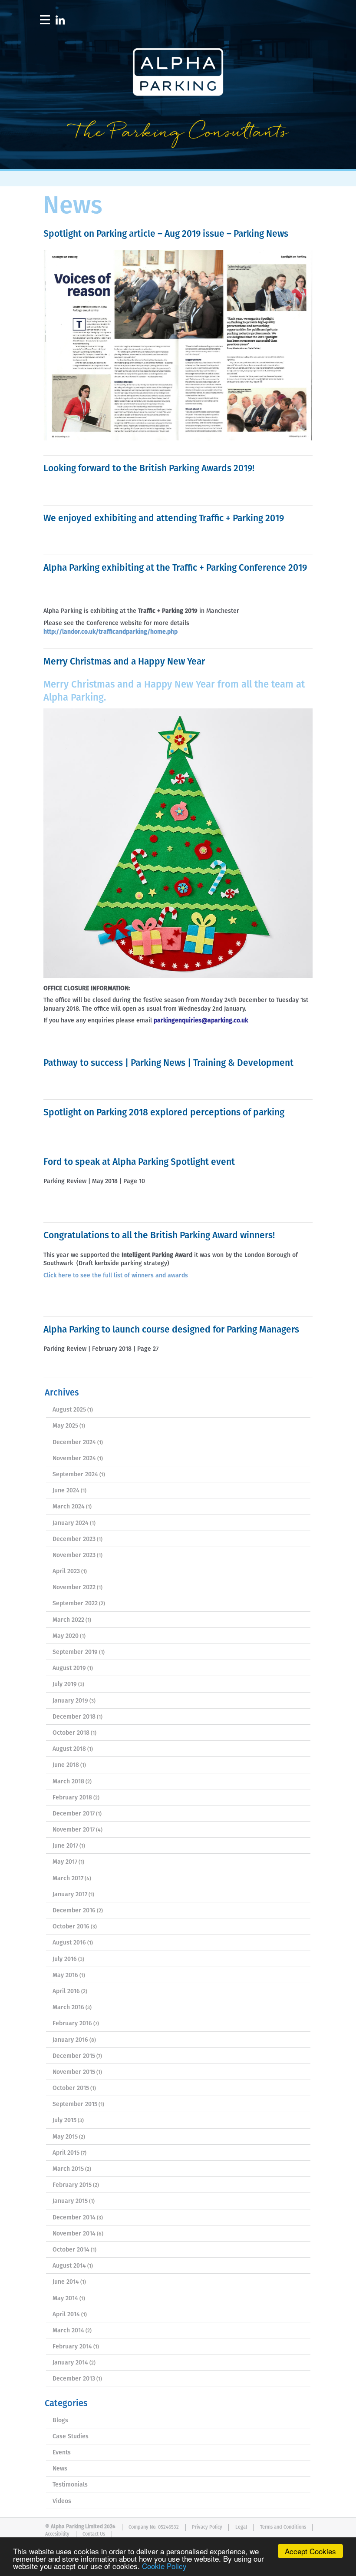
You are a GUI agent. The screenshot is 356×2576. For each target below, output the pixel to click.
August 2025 (69, 1410)
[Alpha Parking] (178, 163)
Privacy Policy (207, 2527)
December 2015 (74, 2056)
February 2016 (72, 2024)
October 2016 (71, 1927)
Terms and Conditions (283, 2527)
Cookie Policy (164, 2566)
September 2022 (75, 1604)
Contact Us (94, 2534)
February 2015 (72, 2185)
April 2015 (66, 2153)
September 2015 (75, 2104)
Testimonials (70, 2485)
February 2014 (72, 2347)
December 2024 (74, 1442)
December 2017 (74, 1814)
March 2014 (68, 2331)
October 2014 (71, 2250)
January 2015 (70, 2201)
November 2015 (74, 2072)
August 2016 (69, 1943)
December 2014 (74, 2218)
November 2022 (74, 1587)
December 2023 (74, 1539)
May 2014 (65, 2298)
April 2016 (66, 1991)
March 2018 (68, 1782)
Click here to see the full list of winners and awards (117, 1276)
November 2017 (74, 1830)
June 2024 (66, 1491)
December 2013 (74, 2379)
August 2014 (69, 2266)
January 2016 (70, 2040)
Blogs (60, 2421)
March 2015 (68, 2169)
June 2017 (65, 1846)
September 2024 (75, 1475)
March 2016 (68, 2007)
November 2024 (74, 1458)
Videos (62, 2501)
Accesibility (57, 2534)
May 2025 (65, 1426)
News (60, 2469)
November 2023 (74, 1555)
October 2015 (71, 2088)
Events (62, 2453)
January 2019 (70, 1701)
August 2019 (69, 1668)
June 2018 (66, 1765)
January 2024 (71, 1523)
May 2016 (65, 1975)
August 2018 (69, 1749)
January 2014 (70, 2363)
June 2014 (66, 2282)
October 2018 (71, 1733)
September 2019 (75, 1652)
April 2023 (66, 1571)
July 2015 (64, 2120)
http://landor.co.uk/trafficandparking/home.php (110, 632)
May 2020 (66, 1636)
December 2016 (74, 1911)
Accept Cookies (310, 2551)
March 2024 (69, 1507)
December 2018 (74, 1717)
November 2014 (74, 2234)
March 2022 (68, 1620)
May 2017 (65, 1862)
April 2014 (66, 2315)
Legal (241, 2527)
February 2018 (72, 1798)
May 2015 (65, 2137)
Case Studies (71, 2437)
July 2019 (65, 1684)
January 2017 (70, 1895)
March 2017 (68, 1878)
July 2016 (65, 1959)
